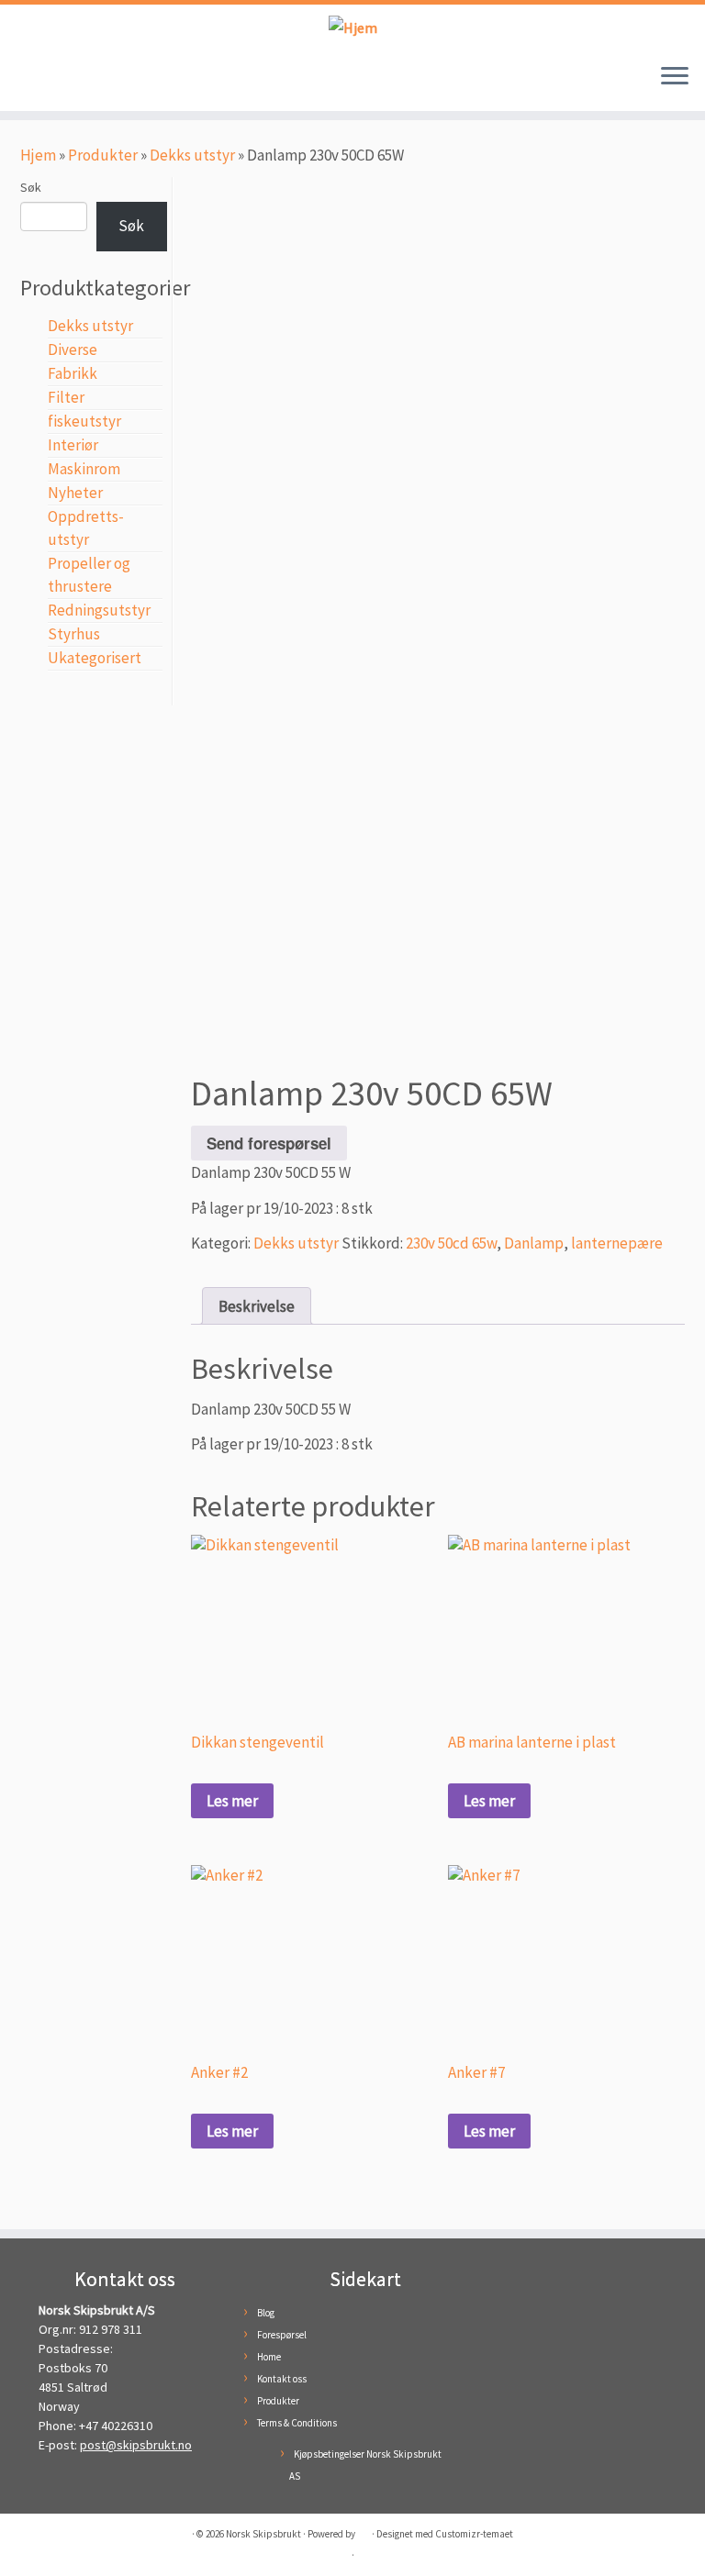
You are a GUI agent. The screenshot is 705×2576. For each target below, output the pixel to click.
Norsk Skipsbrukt (263, 2534)
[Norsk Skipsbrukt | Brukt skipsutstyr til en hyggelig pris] (352, 27)
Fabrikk (73, 373)
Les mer (232, 1801)
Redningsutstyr (99, 610)
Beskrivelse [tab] (257, 1306)
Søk (31, 187)
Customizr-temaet (474, 2534)
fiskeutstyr (84, 421)
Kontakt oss (282, 2379)
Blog (266, 2313)
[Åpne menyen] (675, 78)
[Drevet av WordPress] (364, 2530)
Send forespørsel (269, 1143)
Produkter (103, 155)
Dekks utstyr (192, 155)
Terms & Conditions (297, 2423)
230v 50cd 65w (451, 1243)
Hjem (38, 155)
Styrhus (74, 634)
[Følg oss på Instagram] (62, 81)
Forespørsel (282, 2335)
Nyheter (75, 493)
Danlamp (534, 1243)
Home (269, 2357)
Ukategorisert (95, 658)
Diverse (73, 350)
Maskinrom (84, 469)
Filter (66, 397)
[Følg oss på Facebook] (35, 81)
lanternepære (617, 1243)
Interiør (73, 445)
